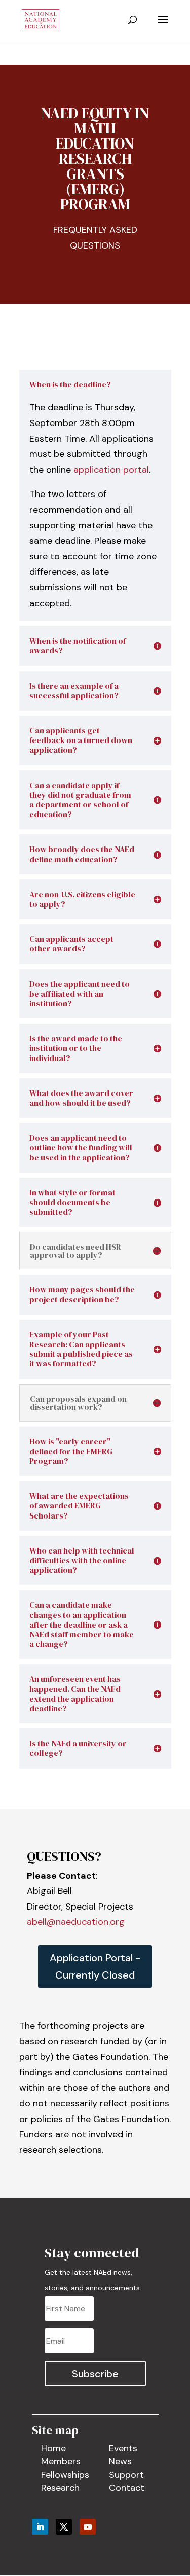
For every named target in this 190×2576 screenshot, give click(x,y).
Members (61, 2461)
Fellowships (65, 2475)
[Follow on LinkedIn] (40, 2527)
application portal (111, 470)
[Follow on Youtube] (88, 2527)
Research (60, 2488)
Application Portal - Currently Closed (95, 1966)
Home (53, 2448)
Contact (127, 2488)
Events (123, 2448)
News (120, 2461)
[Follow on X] (64, 2527)
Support (126, 2475)
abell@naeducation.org (76, 1922)
